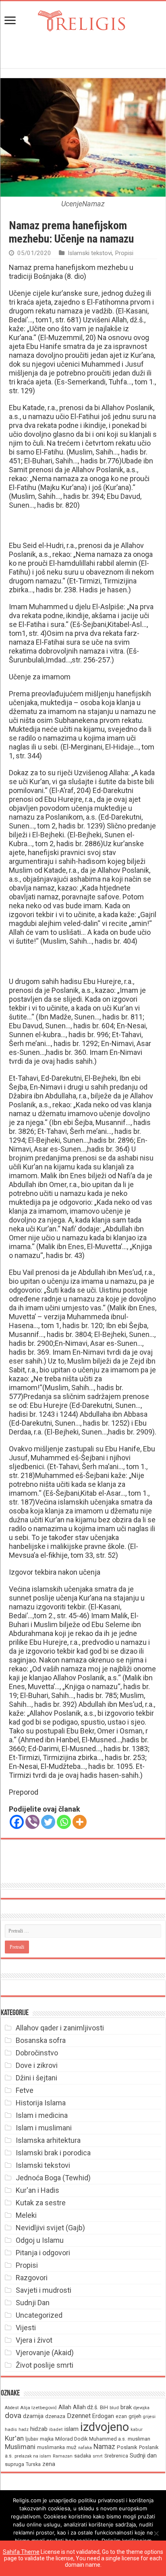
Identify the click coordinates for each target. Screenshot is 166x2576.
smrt (98, 2456)
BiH (104, 2407)
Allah (65, 2407)
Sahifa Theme (21, 2552)
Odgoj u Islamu (40, 2240)
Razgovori (32, 2278)
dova (13, 2415)
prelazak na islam (33, 2456)
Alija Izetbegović (38, 2408)
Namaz (104, 2447)
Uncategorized (39, 2315)
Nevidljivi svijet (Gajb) (50, 2228)
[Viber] (32, 1822)
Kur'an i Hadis (37, 2190)
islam (72, 2429)
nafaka (85, 2448)
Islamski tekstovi (90, 253)
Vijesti (26, 2328)
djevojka (141, 2408)
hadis (11, 2429)
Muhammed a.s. (108, 2439)
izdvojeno (105, 2427)
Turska (33, 2464)
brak (126, 2407)
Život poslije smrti (45, 2365)
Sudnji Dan (33, 2303)
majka (47, 2439)
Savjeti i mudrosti (44, 2290)
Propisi (124, 253)
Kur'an (14, 2438)
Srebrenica (116, 2456)
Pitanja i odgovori (43, 2253)
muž (72, 2447)
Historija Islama (41, 2103)
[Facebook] (17, 1822)
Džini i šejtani (36, 2078)
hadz (24, 2430)
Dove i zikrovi (37, 2065)
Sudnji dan (143, 2456)
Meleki (26, 2215)
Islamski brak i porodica (53, 2153)
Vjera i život (34, 2340)
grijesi (149, 2417)
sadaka (83, 2456)
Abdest (12, 2408)
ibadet (56, 2430)
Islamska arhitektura (48, 2140)
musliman (139, 2439)
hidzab (39, 2429)
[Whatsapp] (64, 1822)
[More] (80, 1822)
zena (49, 2464)
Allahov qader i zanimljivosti (60, 2028)
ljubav (32, 2439)
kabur (137, 2430)
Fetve (25, 2090)
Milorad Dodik (71, 2439)
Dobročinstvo (37, 2053)
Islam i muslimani (44, 2128)
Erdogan (103, 2416)
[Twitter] (48, 1822)
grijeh (135, 2416)
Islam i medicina (42, 2115)
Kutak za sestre (41, 2203)
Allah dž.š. (86, 2407)
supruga (15, 2464)
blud (114, 2408)
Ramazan (63, 2456)
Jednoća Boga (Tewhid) (53, 2178)
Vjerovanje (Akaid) (45, 2353)
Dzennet (79, 2416)
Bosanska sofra (41, 2040)
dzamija (33, 2416)
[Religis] (83, 19)
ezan (121, 2416)
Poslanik (127, 2447)
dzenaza (55, 2416)
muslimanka (51, 2447)
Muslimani (20, 2447)
